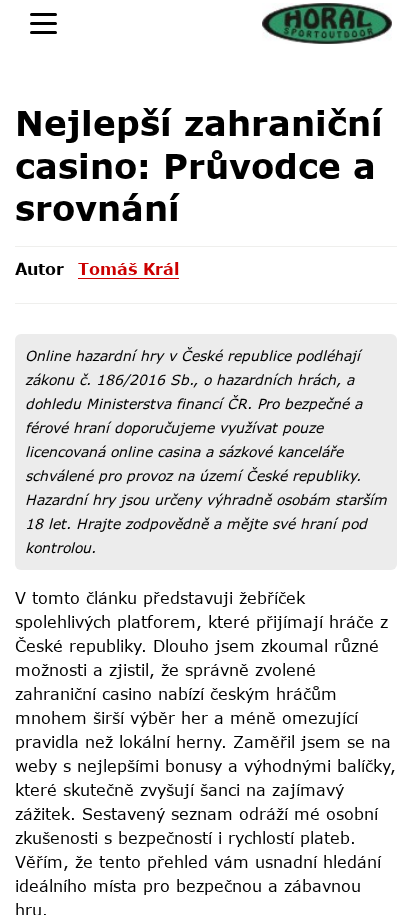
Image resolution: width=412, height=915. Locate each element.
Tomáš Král (128, 268)
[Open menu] (43, 23)
